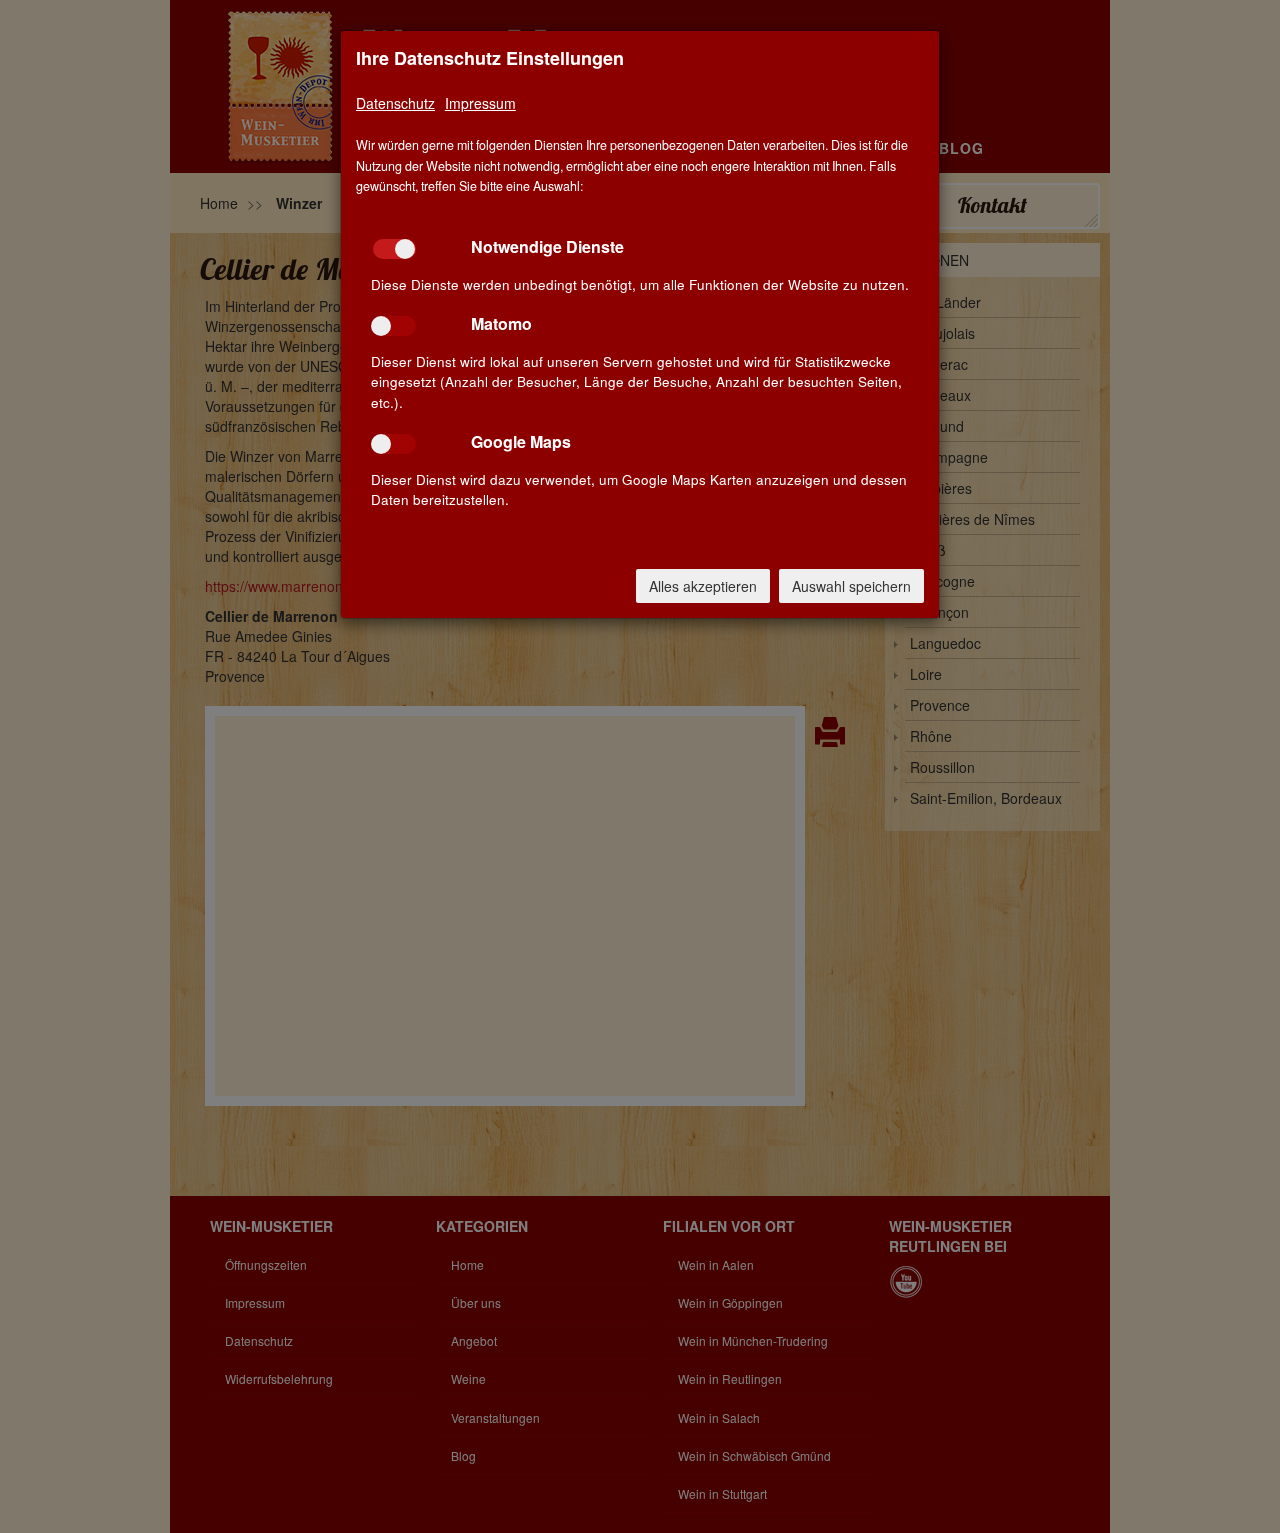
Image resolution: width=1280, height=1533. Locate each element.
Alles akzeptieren (703, 586)
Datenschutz (395, 103)
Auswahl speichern (851, 586)
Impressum (480, 103)
